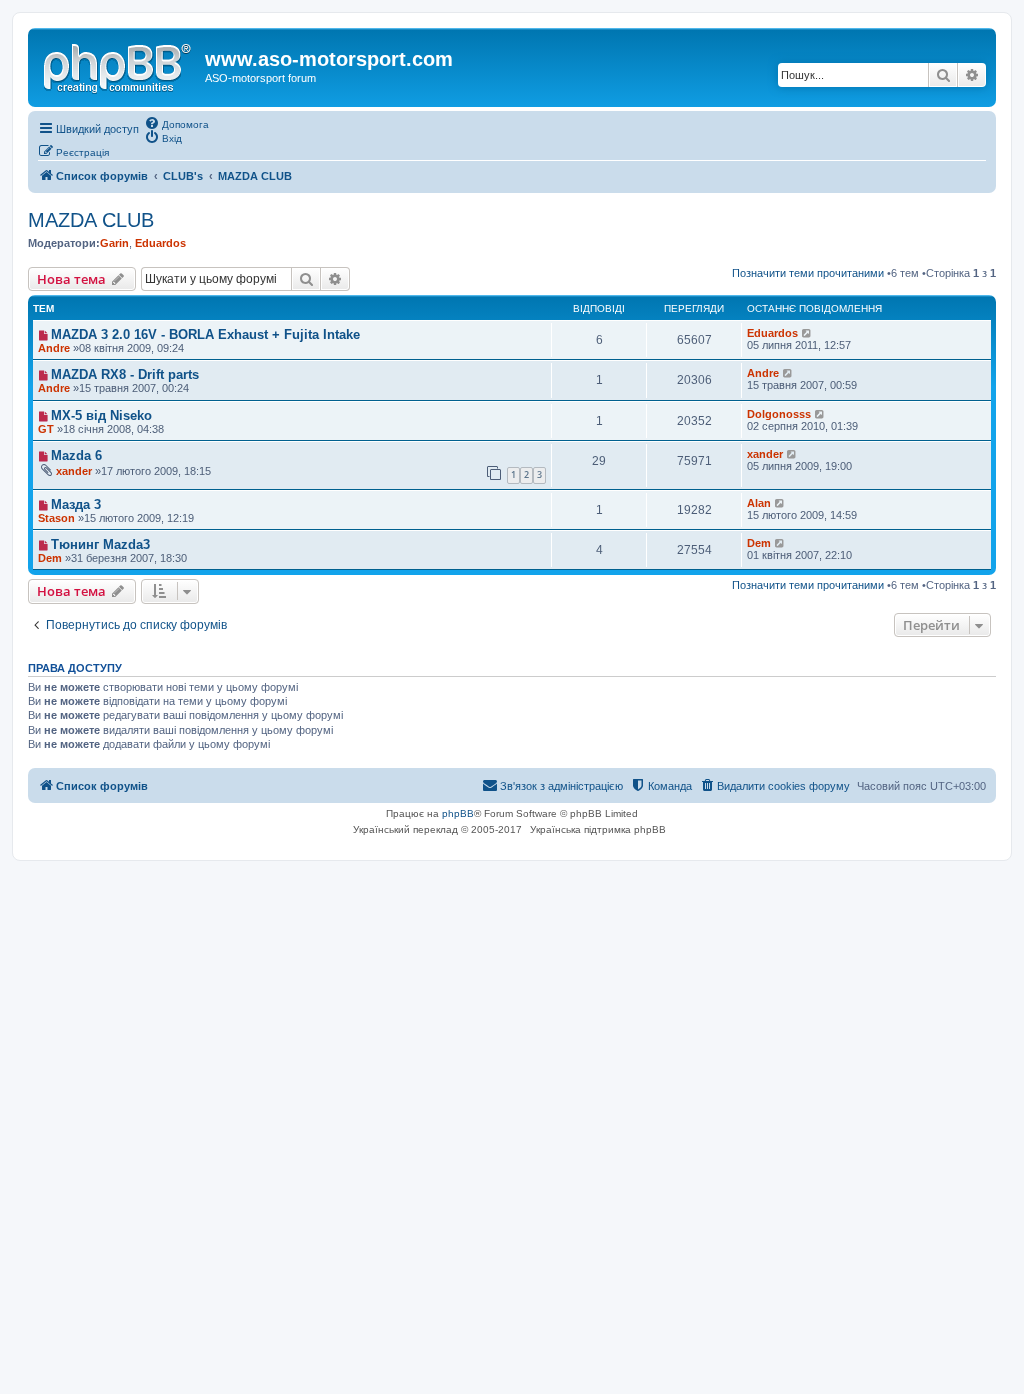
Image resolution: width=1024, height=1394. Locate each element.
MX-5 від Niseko (101, 415)
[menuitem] (176, 123)
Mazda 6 (76, 455)
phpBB (458, 813)
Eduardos (160, 243)
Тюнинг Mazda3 (100, 544)
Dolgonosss (779, 414)
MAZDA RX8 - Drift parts (125, 374)
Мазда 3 (76, 504)
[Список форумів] (119, 65)
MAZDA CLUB (91, 220)
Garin (114, 243)
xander (74, 471)
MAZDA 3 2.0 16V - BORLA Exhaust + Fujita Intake (205, 334)
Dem (759, 543)
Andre (763, 373)
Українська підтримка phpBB (598, 829)
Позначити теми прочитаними (808, 273)
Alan (759, 503)
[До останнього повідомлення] (807, 333)
